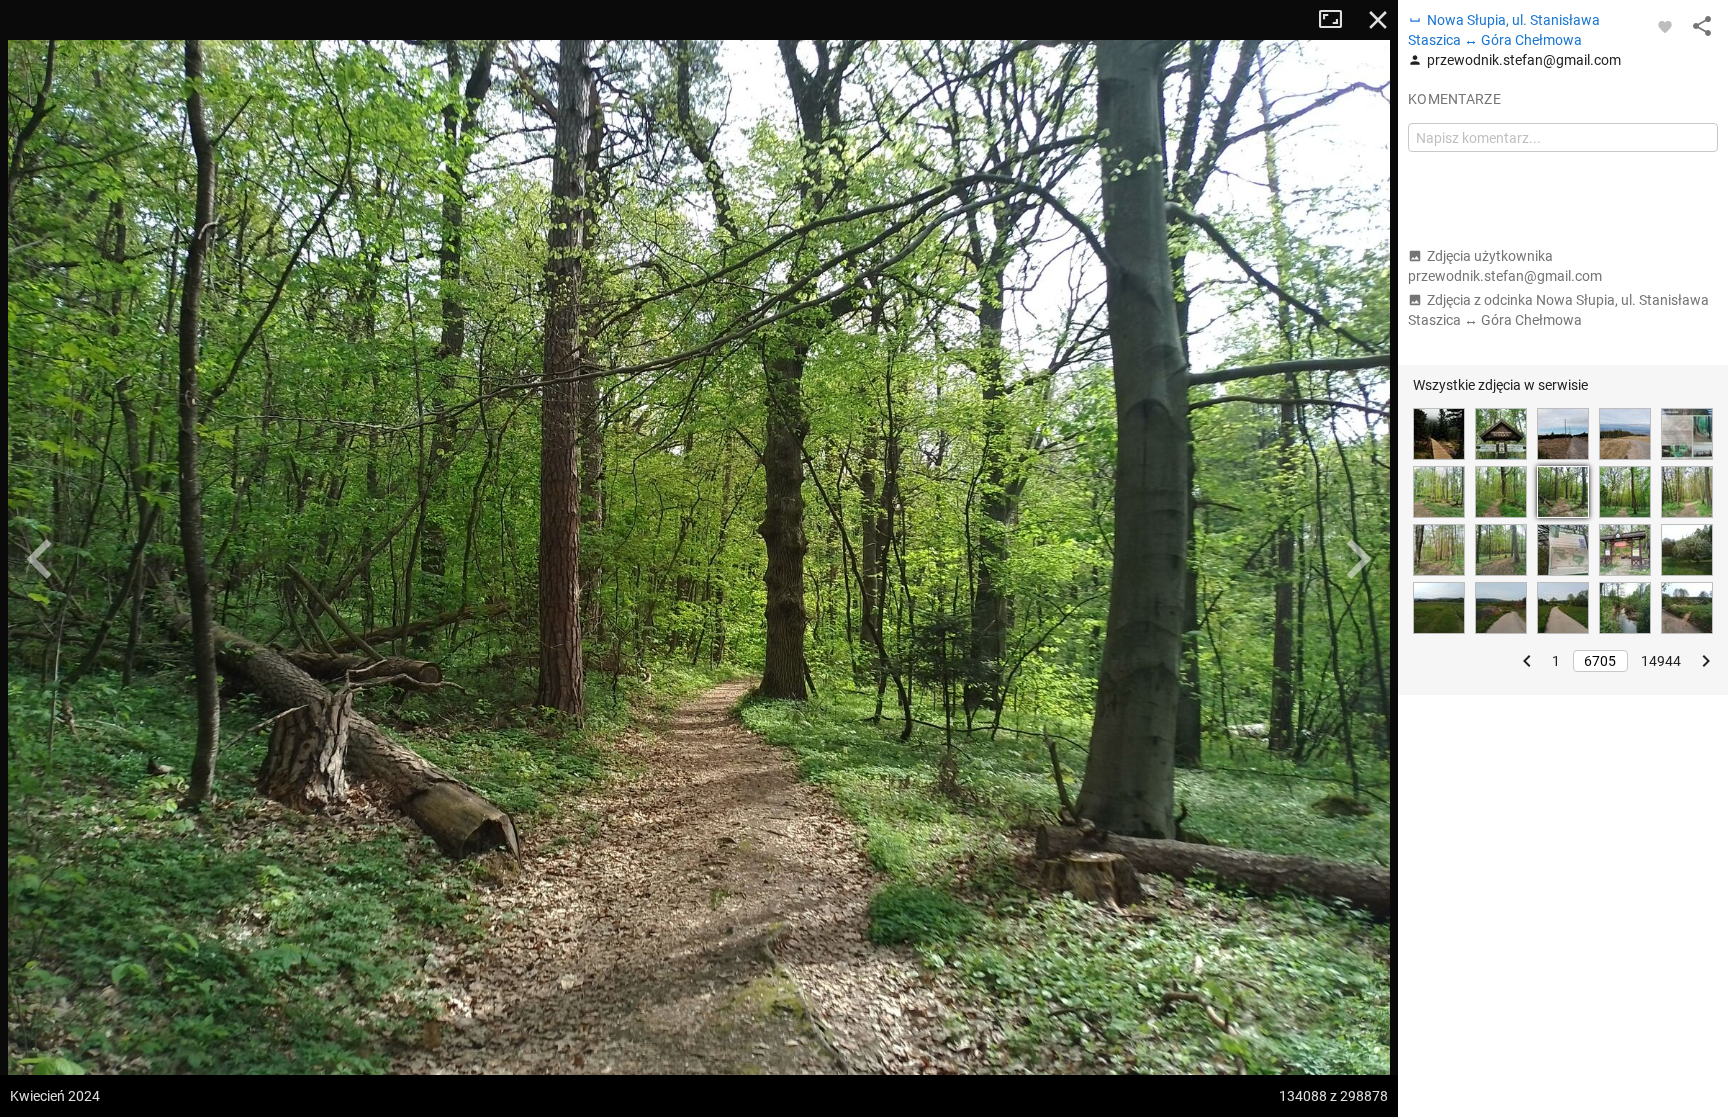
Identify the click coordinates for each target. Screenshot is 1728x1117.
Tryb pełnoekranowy (1338, 20)
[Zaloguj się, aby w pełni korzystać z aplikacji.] (1665, 26)
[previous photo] (40, 559)
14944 (1661, 661)
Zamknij (1378, 20)
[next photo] (1358, 559)
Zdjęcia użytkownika (1505, 266)
